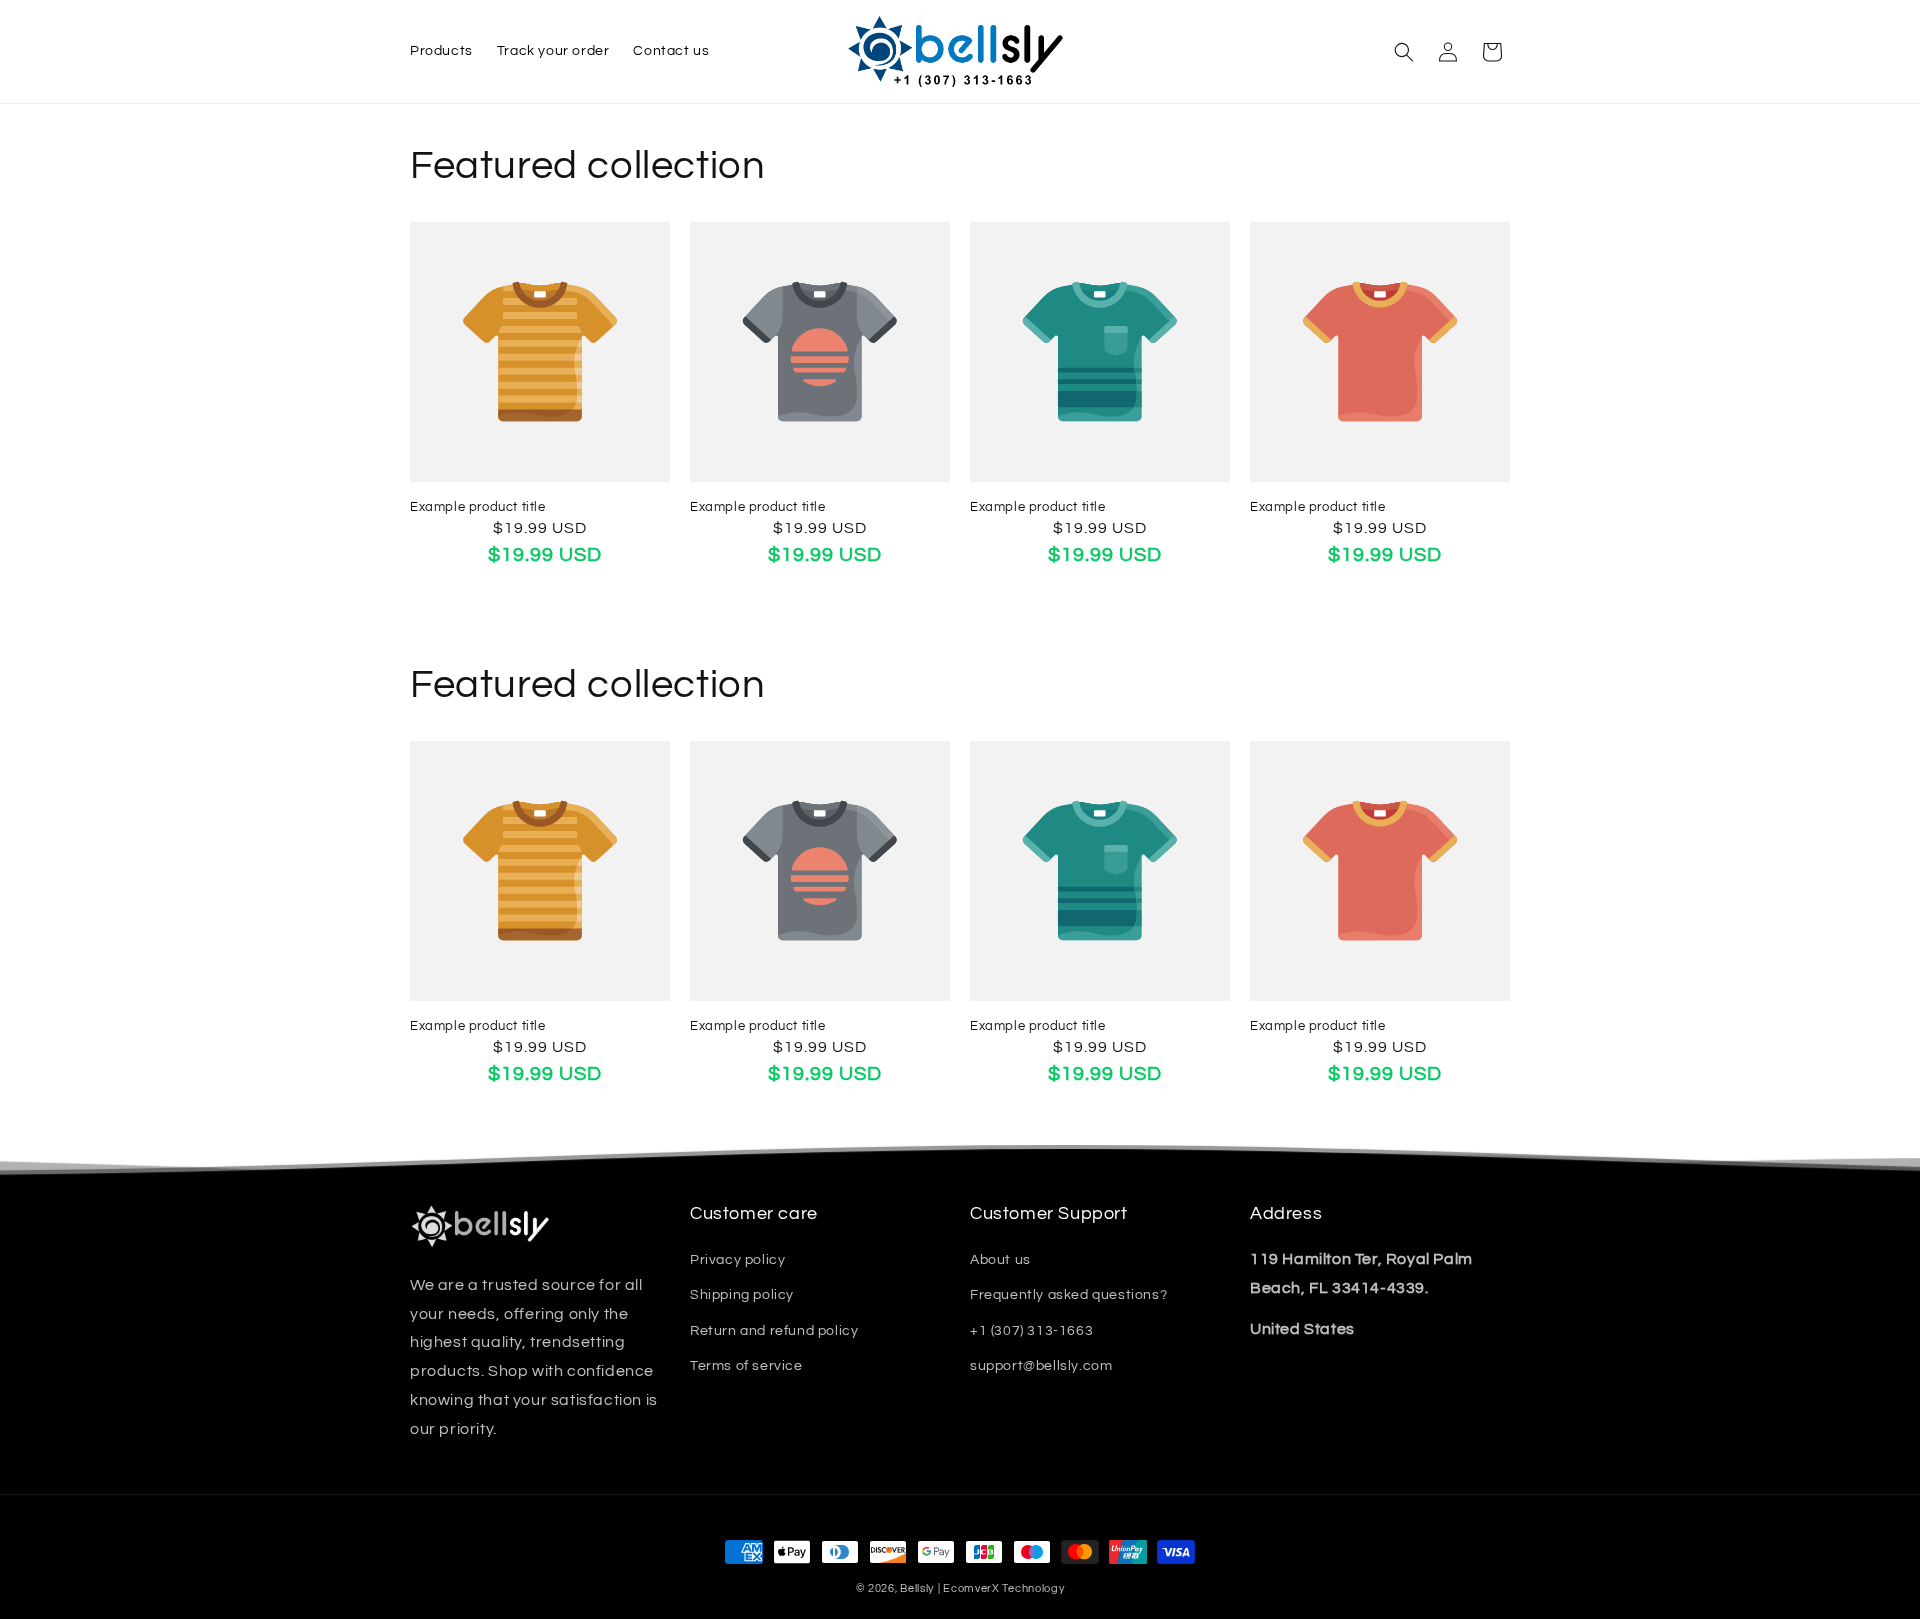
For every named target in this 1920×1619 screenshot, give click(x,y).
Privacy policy (737, 1260)
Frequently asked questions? (1068, 1295)
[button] (1404, 52)
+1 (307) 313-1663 (1031, 1331)
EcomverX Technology (1003, 1588)
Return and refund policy (774, 1331)
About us (1000, 1260)
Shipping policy (742, 1295)
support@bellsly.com (1041, 1366)
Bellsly (917, 1588)
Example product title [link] (478, 507)
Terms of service (746, 1366)
